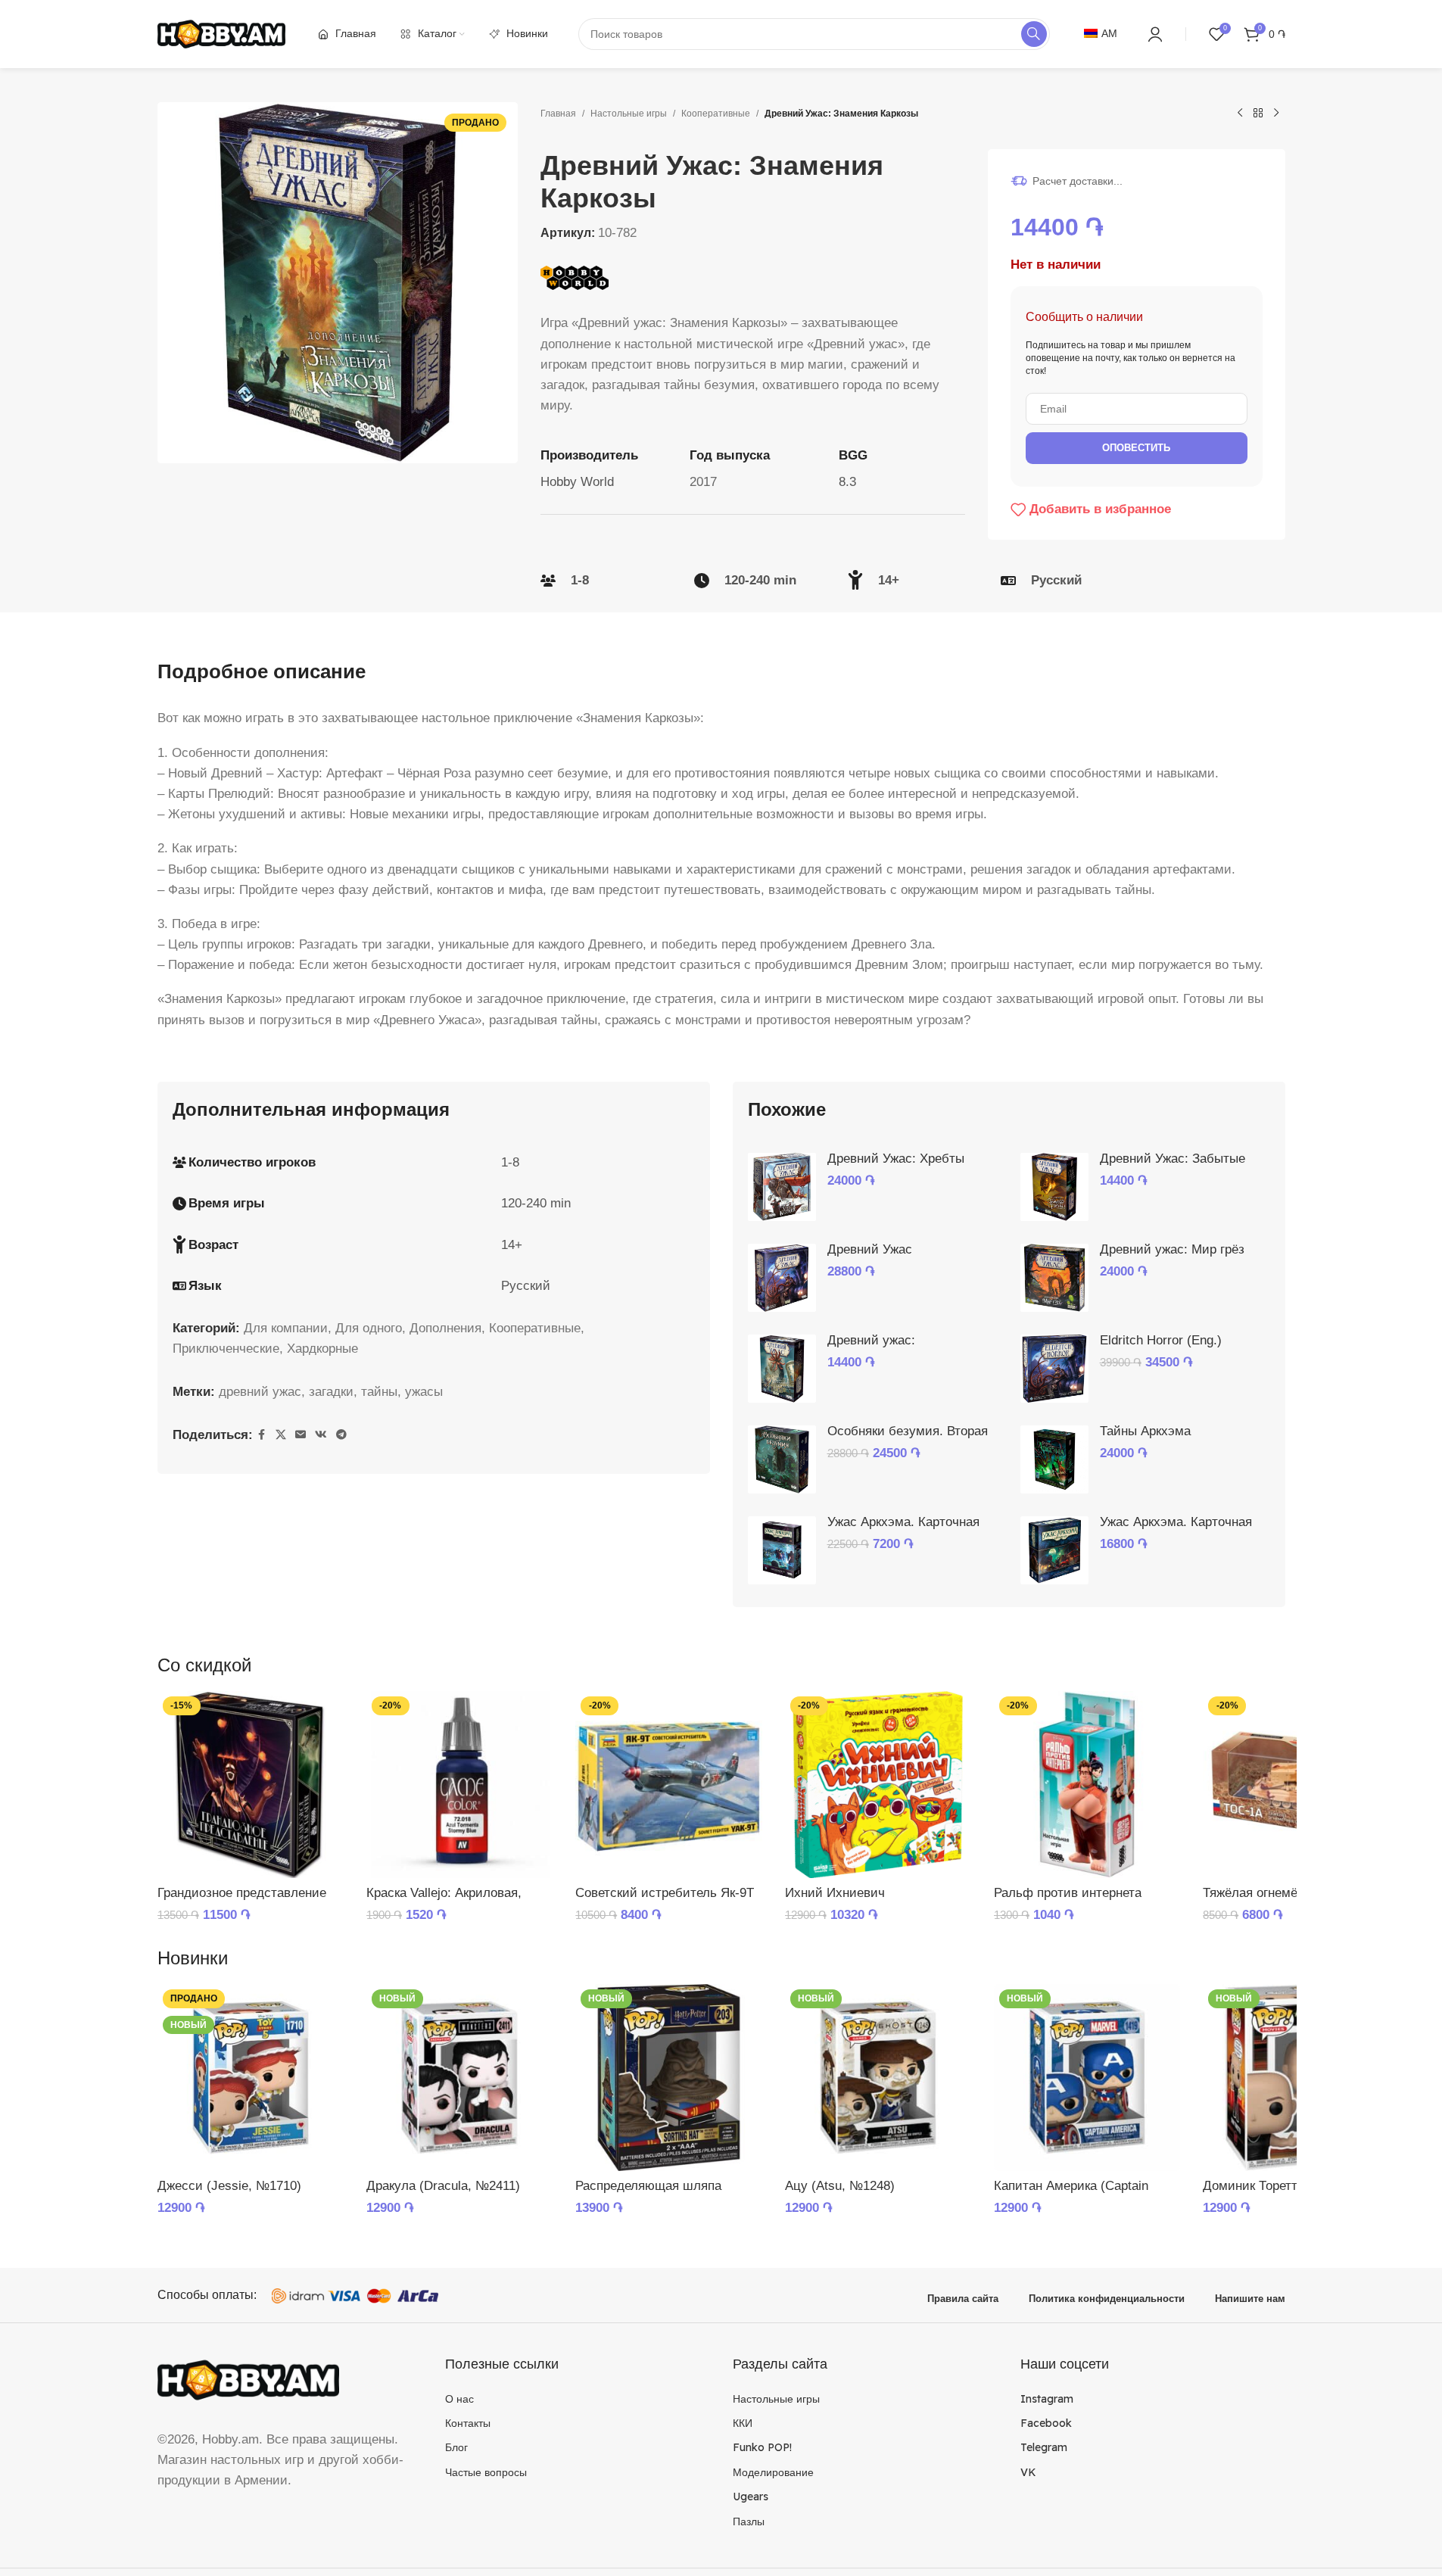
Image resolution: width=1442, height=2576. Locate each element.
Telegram (1044, 2447)
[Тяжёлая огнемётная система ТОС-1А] (1296, 1784)
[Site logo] (222, 33)
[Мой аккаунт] (1155, 34)
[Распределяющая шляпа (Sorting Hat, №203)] (668, 2077)
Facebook (1046, 2423)
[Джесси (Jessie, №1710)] (251, 2077)
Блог (456, 2447)
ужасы (424, 1392)
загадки (331, 1392)
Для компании (286, 1328)
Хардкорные (322, 1349)
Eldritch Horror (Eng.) (1161, 1340)
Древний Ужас (870, 1249)
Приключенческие (226, 1349)
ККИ (743, 2423)
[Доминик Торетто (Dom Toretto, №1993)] (1296, 2077)
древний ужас (260, 1392)
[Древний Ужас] (782, 1278)
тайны (379, 1392)
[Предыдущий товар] (1240, 114)
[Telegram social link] (341, 1435)
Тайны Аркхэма (1145, 1431)
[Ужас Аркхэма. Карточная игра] (1054, 1550)
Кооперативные (716, 114)
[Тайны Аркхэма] (1054, 1459)
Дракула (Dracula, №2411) (443, 2186)
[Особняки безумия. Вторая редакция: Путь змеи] (782, 1459)
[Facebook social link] (262, 1435)
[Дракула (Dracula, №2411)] (459, 2077)
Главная (558, 114)
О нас (459, 2399)
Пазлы (749, 2521)
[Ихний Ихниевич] (878, 1784)
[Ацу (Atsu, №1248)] (878, 2077)
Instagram (1047, 2399)
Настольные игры (629, 114)
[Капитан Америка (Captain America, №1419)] (1087, 2077)
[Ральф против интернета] (1087, 1784)
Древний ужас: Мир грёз (1172, 1249)
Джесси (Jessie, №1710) (229, 2186)
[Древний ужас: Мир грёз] (1054, 1278)
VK (1028, 2472)
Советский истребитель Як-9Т (665, 1893)
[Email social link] (301, 1435)
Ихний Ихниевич (835, 1893)
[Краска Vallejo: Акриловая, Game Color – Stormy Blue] (459, 1784)
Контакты (468, 2423)
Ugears (751, 2497)
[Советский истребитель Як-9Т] (668, 1784)
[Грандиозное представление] (251, 1784)
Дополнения (445, 1328)
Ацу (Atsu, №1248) (840, 2186)
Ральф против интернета (1068, 1893)
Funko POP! (762, 2447)
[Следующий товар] (1276, 114)
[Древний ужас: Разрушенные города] (782, 1369)
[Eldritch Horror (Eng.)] (1054, 1369)
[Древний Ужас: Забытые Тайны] (1054, 1187)
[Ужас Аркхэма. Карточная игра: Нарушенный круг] (782, 1550)
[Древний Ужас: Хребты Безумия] (782, 1187)
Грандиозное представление (242, 1893)
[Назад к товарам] (1258, 114)
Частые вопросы (486, 2472)
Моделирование (773, 2472)
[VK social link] (321, 1435)
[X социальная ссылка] (281, 1435)
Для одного (369, 1328)
